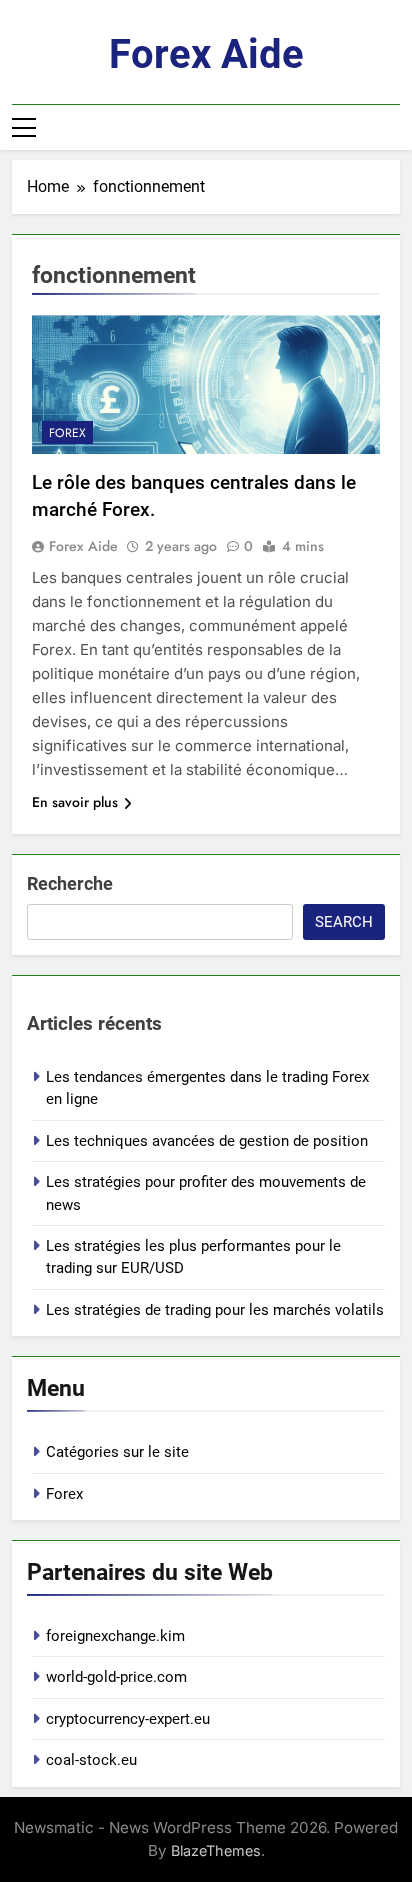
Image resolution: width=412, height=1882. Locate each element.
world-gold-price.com (116, 1677)
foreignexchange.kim (115, 1636)
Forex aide (206, 54)
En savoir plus (75, 802)
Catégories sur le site (117, 1452)
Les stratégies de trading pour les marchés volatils (215, 1310)
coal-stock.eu (91, 1760)
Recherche (70, 883)
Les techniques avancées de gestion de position (207, 1141)
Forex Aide (83, 546)
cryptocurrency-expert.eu (128, 1719)
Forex (67, 433)
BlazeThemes (216, 1850)
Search (344, 922)
